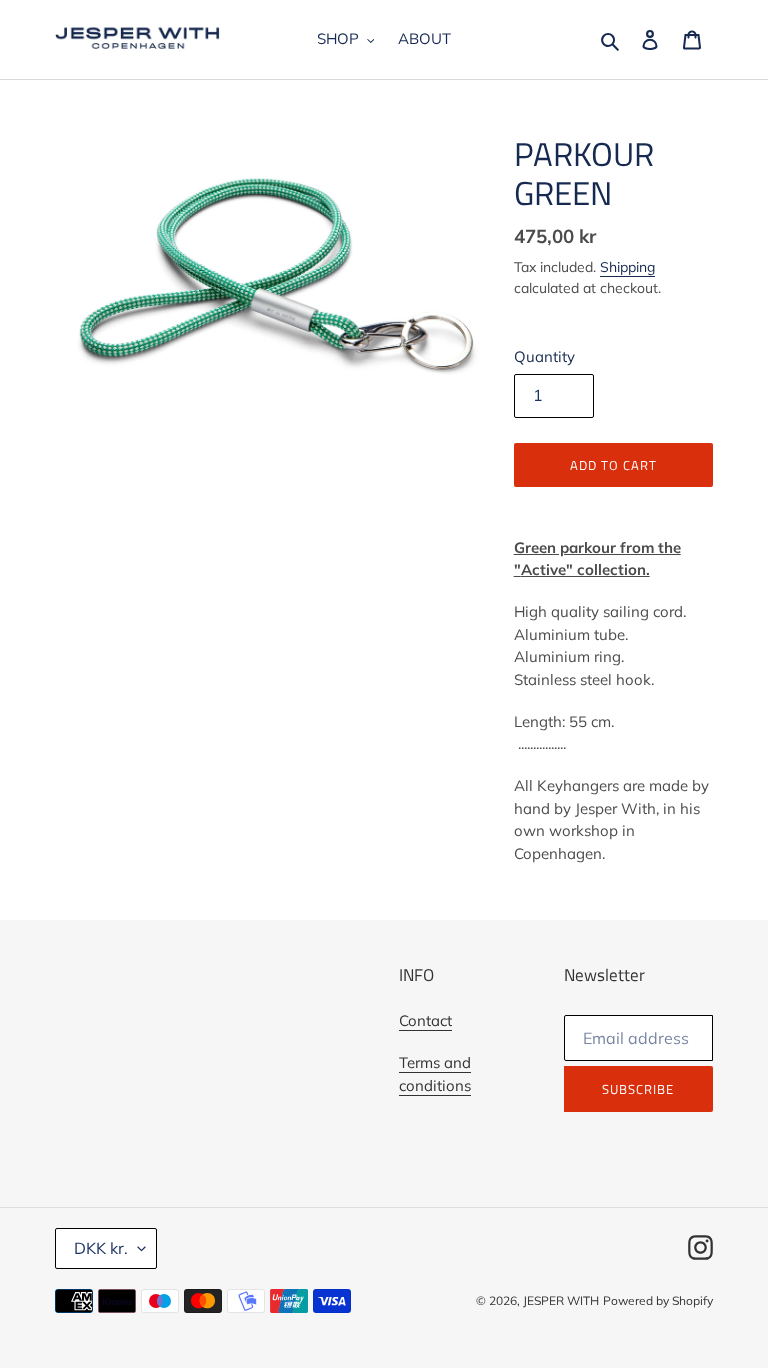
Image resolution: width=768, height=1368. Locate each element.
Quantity (544, 356)
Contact (425, 1020)
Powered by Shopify (658, 1300)
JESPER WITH (561, 1300)
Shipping (627, 266)
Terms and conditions (435, 1074)
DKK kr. (101, 1248)
